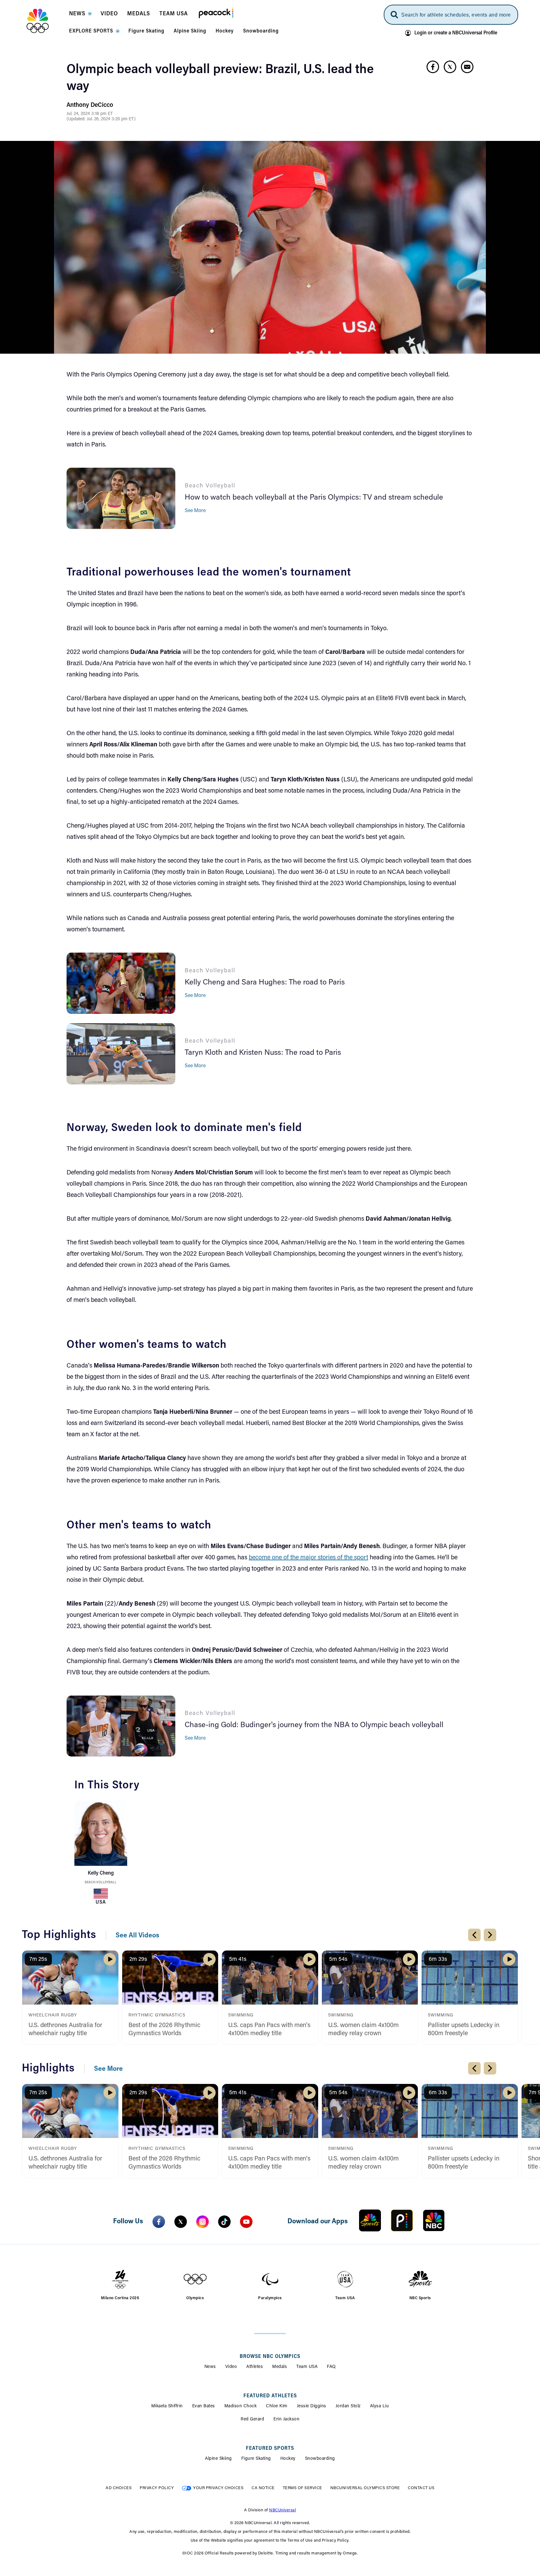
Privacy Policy (157, 2488)
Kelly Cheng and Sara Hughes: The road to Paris (265, 983)
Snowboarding (320, 2459)
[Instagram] (202, 2222)
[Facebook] (159, 2222)
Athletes (255, 2367)
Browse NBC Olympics (270, 2357)
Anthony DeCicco (90, 105)
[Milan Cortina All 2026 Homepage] (45, 21)
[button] (80, 16)
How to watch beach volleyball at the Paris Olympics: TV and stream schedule (314, 498)
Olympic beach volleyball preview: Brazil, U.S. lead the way (220, 78)
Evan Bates (204, 2406)
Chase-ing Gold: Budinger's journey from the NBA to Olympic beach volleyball (314, 1725)
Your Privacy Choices (218, 2488)
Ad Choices (119, 2488)
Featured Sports (270, 2449)
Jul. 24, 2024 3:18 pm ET (90, 114)
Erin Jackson (286, 2419)
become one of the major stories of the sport (308, 1558)
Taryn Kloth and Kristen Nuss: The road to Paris (263, 1053)
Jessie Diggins (312, 2406)
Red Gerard (252, 2419)
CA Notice (263, 2488)
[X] (181, 2222)
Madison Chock (241, 2406)
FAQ (331, 2367)
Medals (280, 2367)
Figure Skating (256, 2459)
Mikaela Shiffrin (167, 2406)
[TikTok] (224, 2222)
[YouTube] (246, 2222)
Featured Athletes (270, 2396)
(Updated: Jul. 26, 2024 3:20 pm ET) (101, 119)
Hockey (288, 2459)
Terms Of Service (302, 2488)
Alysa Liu (380, 2406)
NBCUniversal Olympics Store (365, 2488)
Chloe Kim (277, 2406)
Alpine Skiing (218, 2459)
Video (231, 2367)
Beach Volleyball (101, 1883)
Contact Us (421, 2488)
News (210, 2367)
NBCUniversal (282, 2510)
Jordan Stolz (348, 2406)
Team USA (307, 2367)
